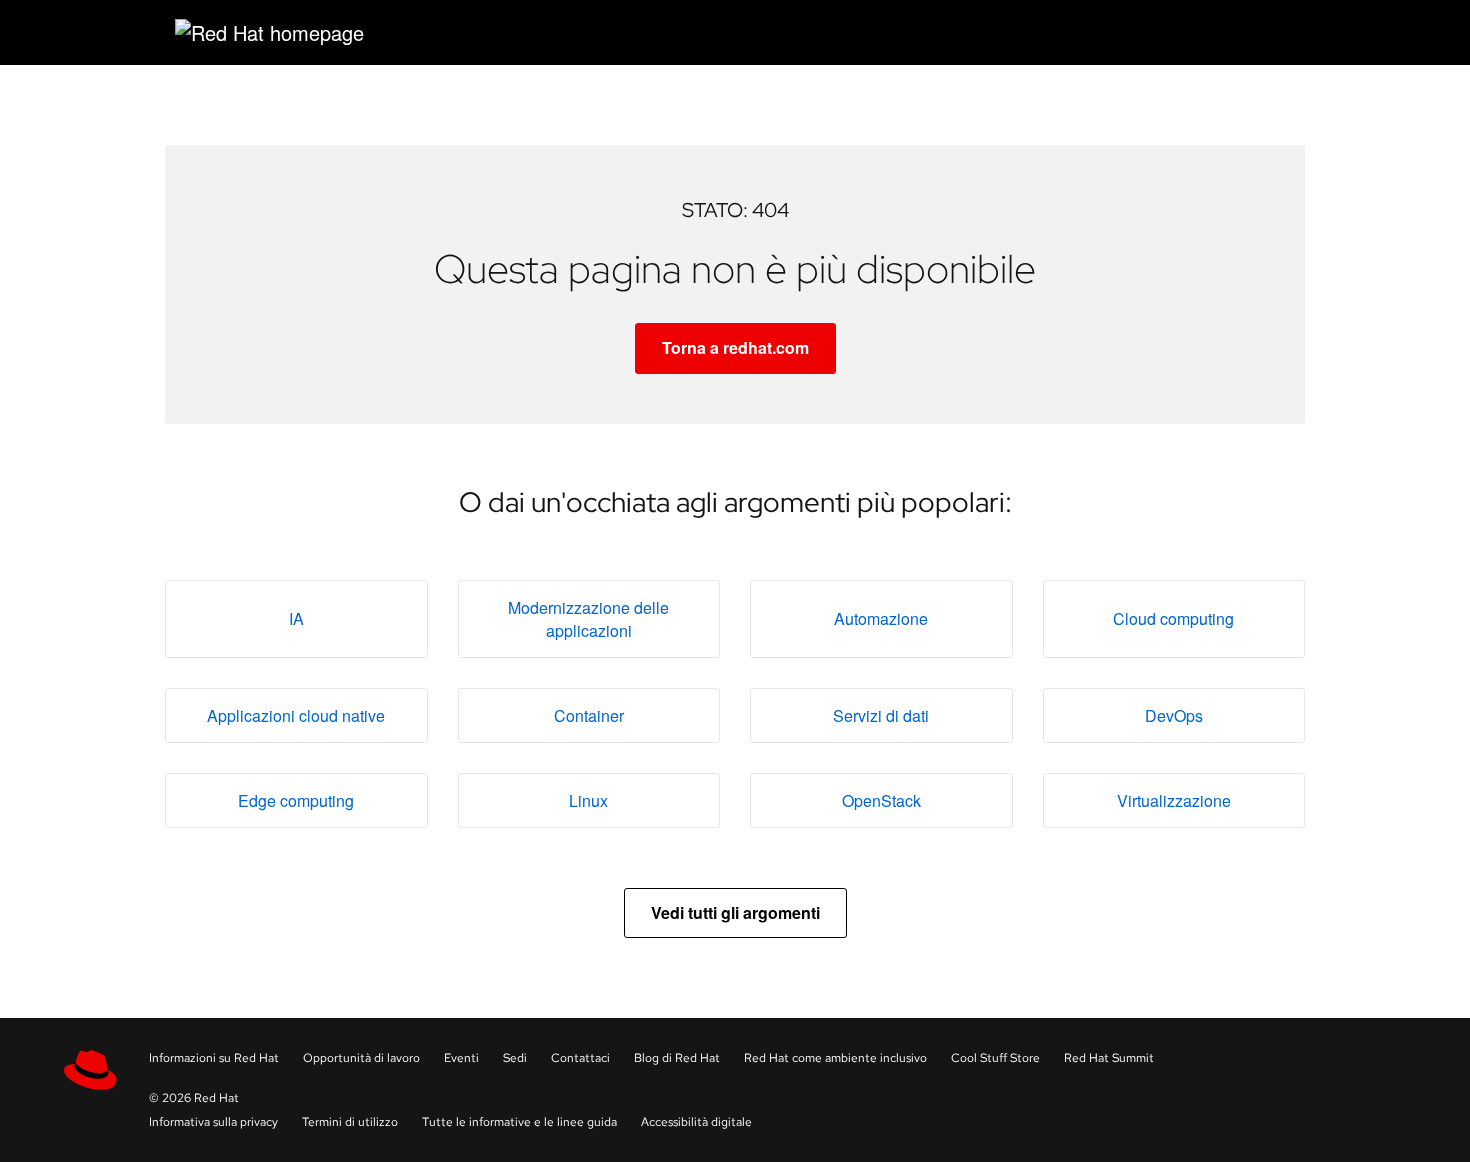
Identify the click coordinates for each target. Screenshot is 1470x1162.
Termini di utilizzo (350, 1122)
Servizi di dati (881, 715)
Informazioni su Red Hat (214, 1058)
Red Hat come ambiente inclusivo (835, 1058)
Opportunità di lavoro (361, 1058)
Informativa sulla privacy (213, 1122)
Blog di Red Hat (677, 1058)
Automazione (881, 618)
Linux (588, 800)
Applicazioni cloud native (296, 715)
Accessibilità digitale (696, 1122)
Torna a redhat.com (735, 347)
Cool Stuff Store (995, 1058)
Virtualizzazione (1174, 800)
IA (296, 618)
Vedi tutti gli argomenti (735, 912)
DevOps (1174, 715)
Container (589, 715)
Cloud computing (1173, 618)
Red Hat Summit (1109, 1058)
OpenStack (881, 800)
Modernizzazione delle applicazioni (588, 619)
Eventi (461, 1058)
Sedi (515, 1058)
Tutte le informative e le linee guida (519, 1122)
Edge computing (296, 800)
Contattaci (580, 1058)
